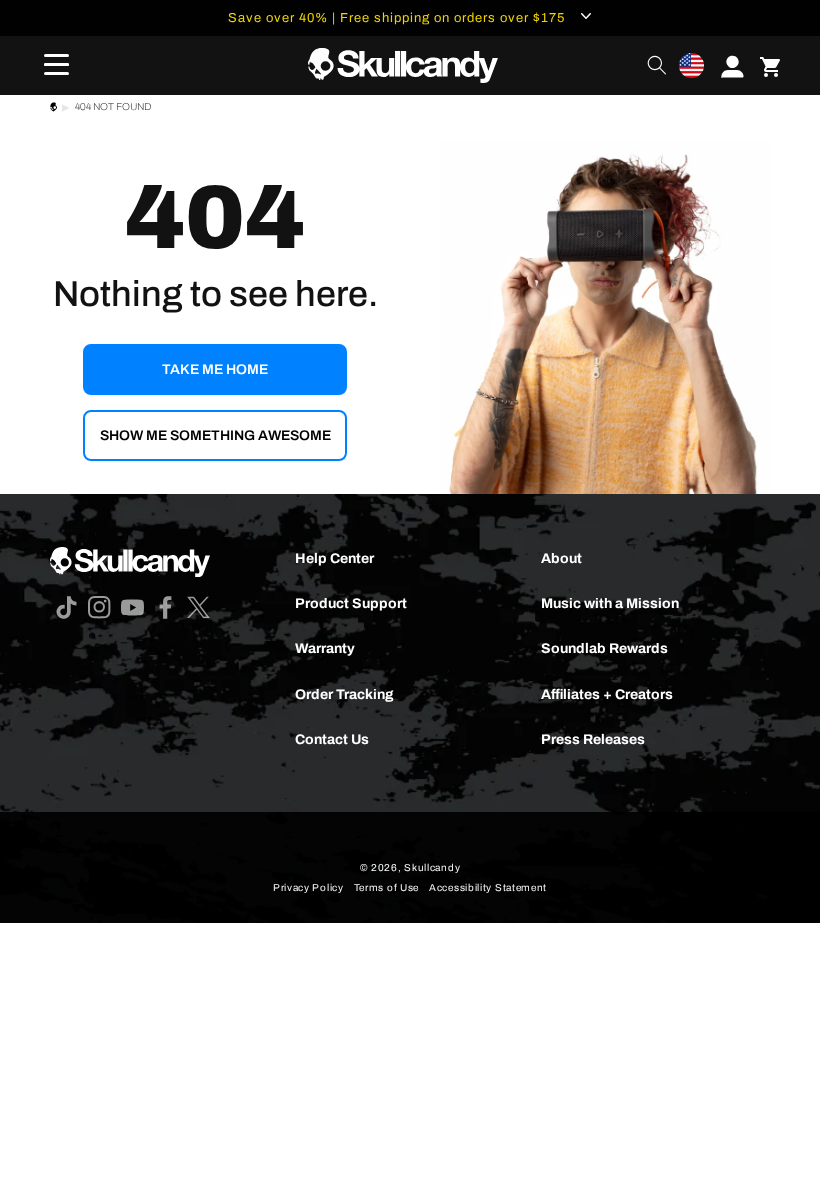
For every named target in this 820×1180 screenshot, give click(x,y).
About (561, 558)
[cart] (770, 65)
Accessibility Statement (488, 887)
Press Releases (593, 739)
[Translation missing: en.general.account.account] (726, 65)
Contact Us (332, 739)
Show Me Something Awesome (215, 435)
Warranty (325, 648)
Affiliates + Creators (607, 694)
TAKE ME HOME (215, 369)
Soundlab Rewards (604, 648)
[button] (691, 65)
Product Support (351, 603)
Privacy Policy (308, 887)
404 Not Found (113, 106)
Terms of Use (386, 887)
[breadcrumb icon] (53, 109)
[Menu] (50, 65)
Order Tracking (344, 694)
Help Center (334, 558)
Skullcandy (432, 867)
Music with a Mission (610, 603)
